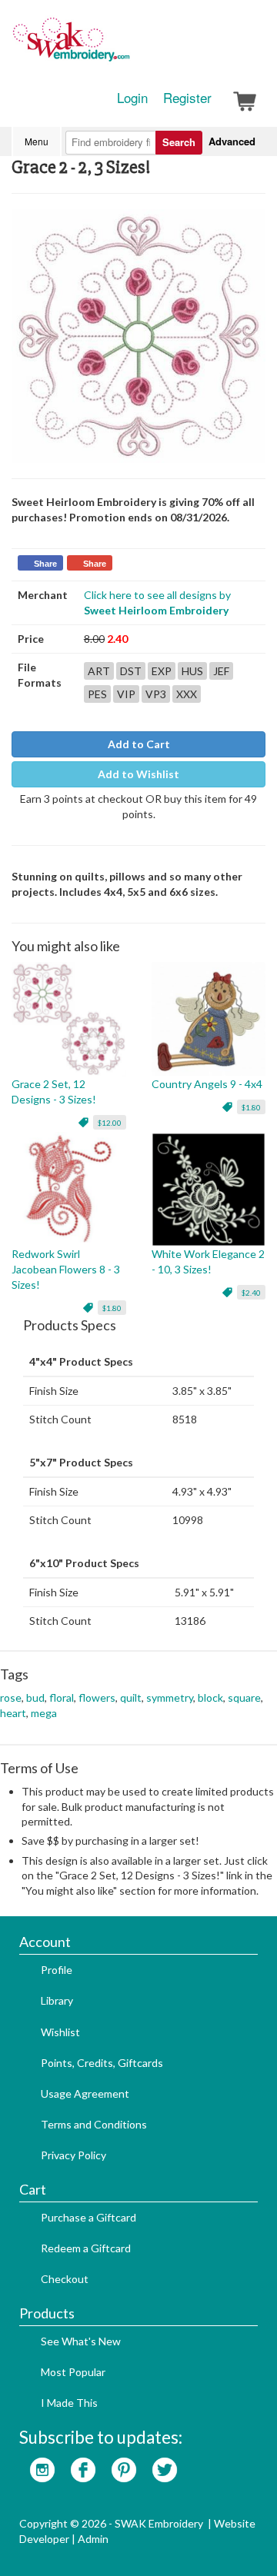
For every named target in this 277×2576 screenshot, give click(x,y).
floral (62, 1697)
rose (11, 1697)
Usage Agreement (85, 2093)
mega (44, 1713)
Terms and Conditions (94, 2124)
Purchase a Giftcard (88, 2217)
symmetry (170, 1697)
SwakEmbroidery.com (127, 46)
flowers (97, 1697)
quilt (131, 1697)
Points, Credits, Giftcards (102, 2063)
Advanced (232, 141)
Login (132, 98)
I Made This (69, 2403)
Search (179, 142)
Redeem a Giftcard (86, 2248)
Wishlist (60, 2032)
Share (45, 564)
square (244, 1697)
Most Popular (73, 2372)
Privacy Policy (73, 2155)
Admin (93, 2539)
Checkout (65, 2279)
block (210, 1697)
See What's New (81, 2341)
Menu (37, 141)
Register (187, 98)
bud (35, 1697)
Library (57, 2000)
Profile (57, 1970)
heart (13, 1713)
